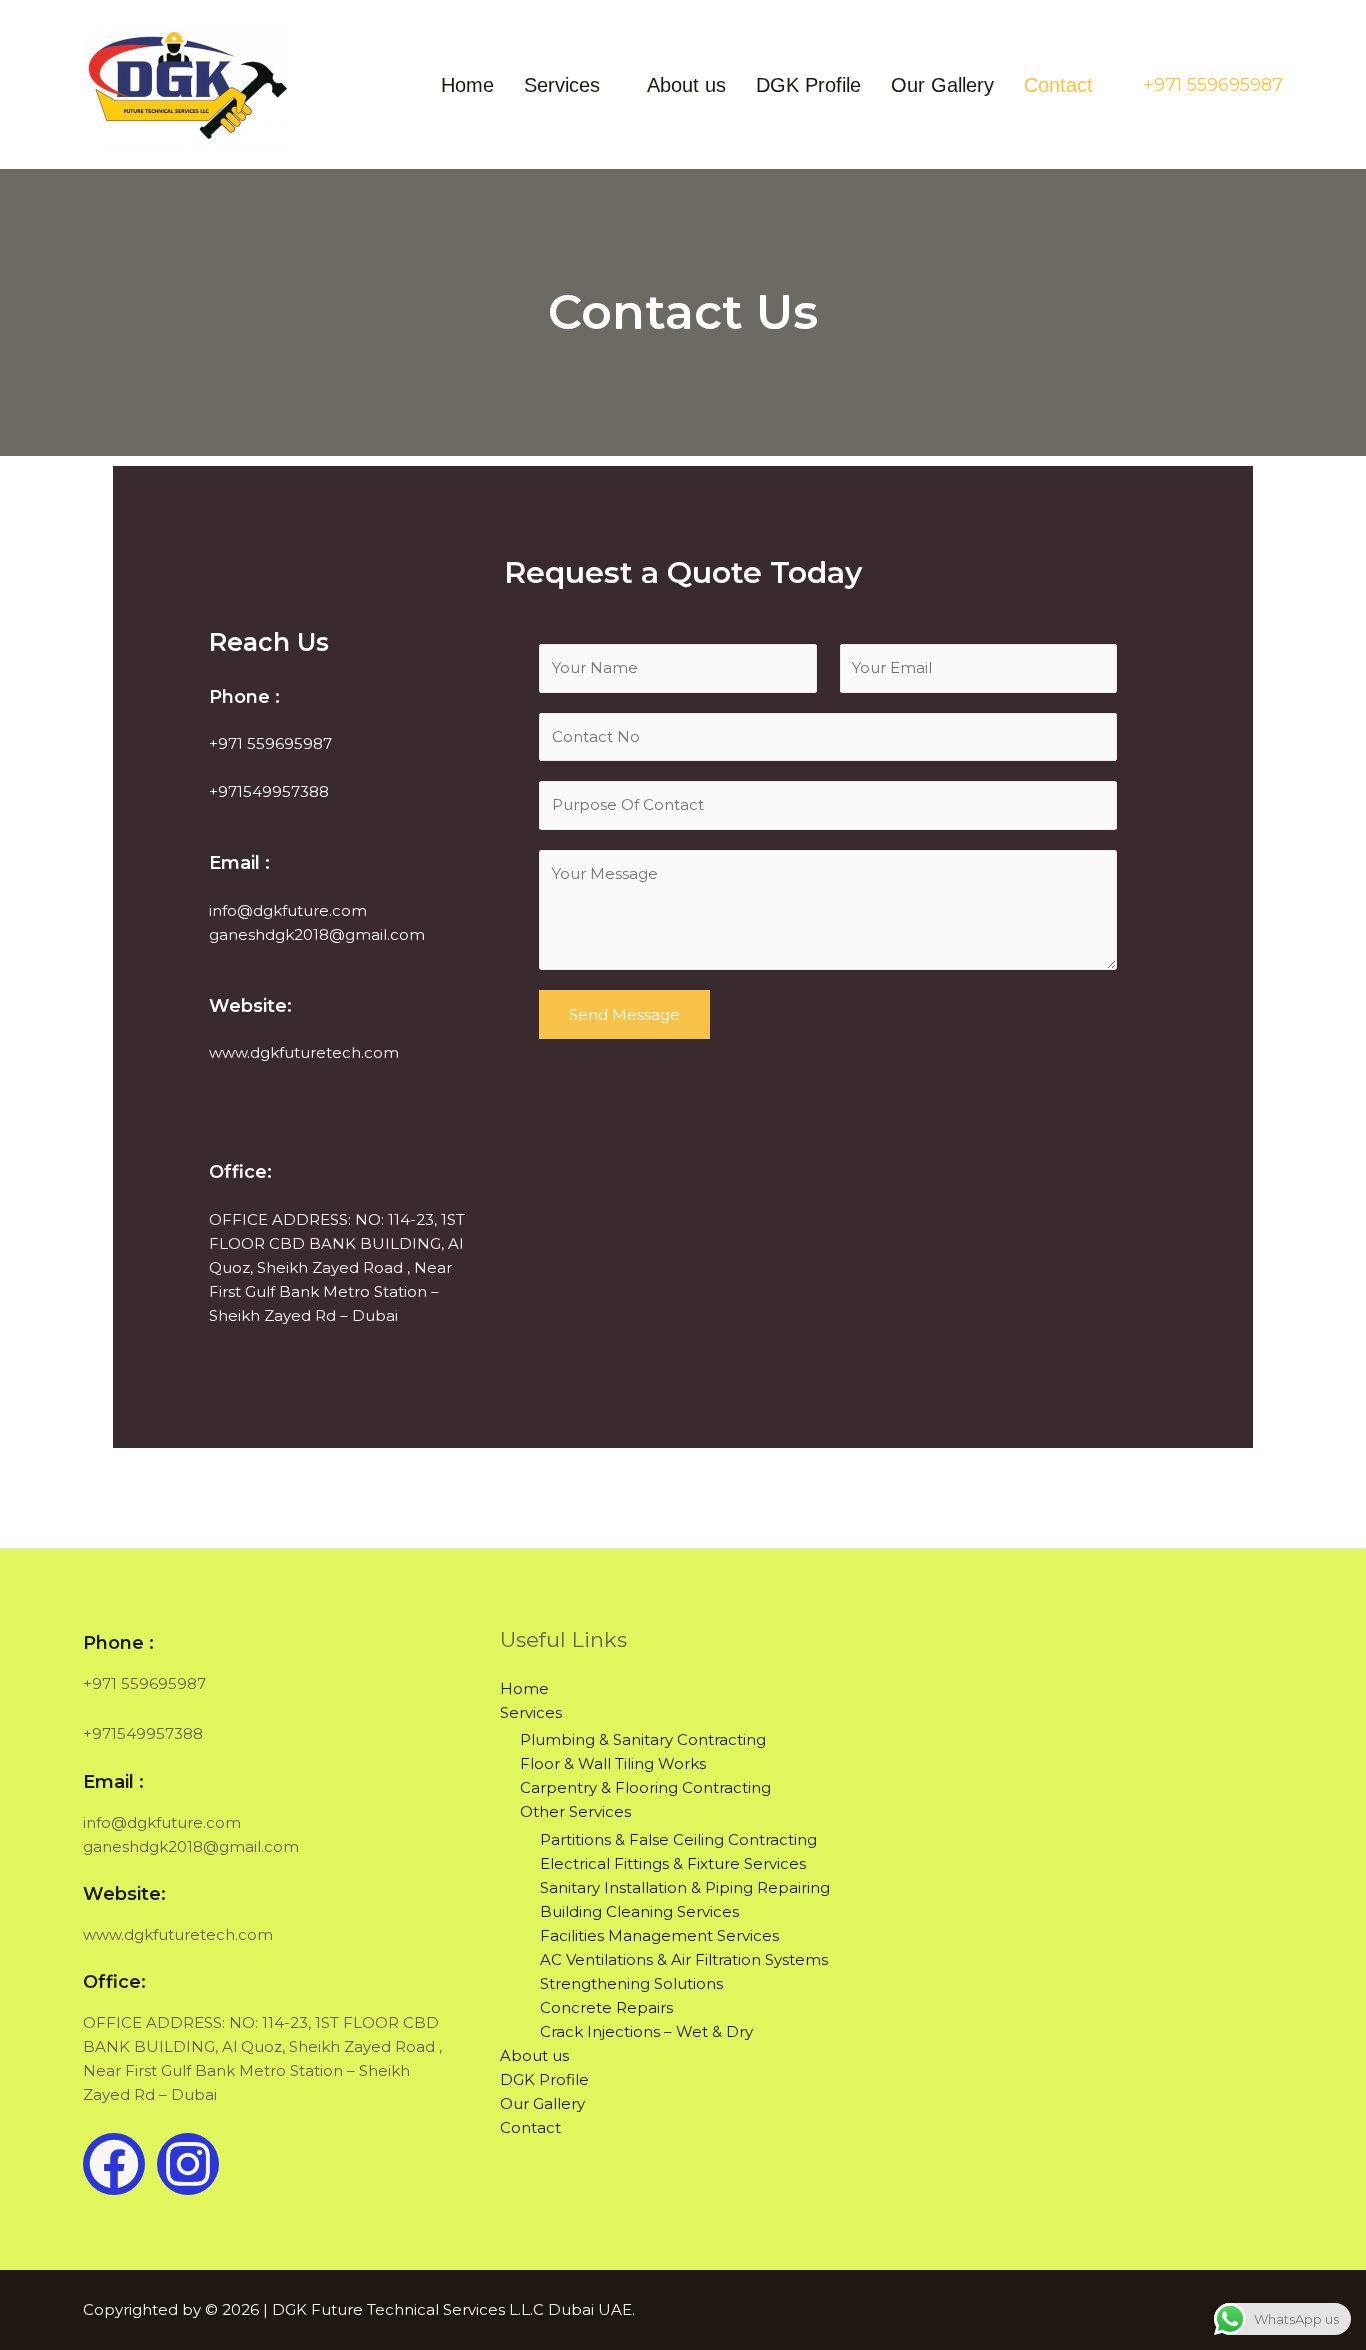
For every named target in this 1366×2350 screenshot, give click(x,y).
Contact (1058, 85)
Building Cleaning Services (639, 1911)
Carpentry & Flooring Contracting (645, 1787)
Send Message (624, 1014)
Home (467, 85)
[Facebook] (114, 2164)
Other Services (575, 1811)
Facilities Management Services (659, 1935)
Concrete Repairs (606, 2007)
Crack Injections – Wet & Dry (646, 2031)
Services (562, 85)
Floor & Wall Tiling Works (613, 1763)
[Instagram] (188, 2164)
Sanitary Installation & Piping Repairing (685, 1887)
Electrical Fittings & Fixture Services (673, 1863)
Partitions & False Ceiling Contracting (678, 1839)
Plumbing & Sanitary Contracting (643, 1739)
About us (686, 85)
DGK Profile (808, 85)
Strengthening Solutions (631, 1983)
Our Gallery (942, 85)
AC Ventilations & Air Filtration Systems (684, 1959)
